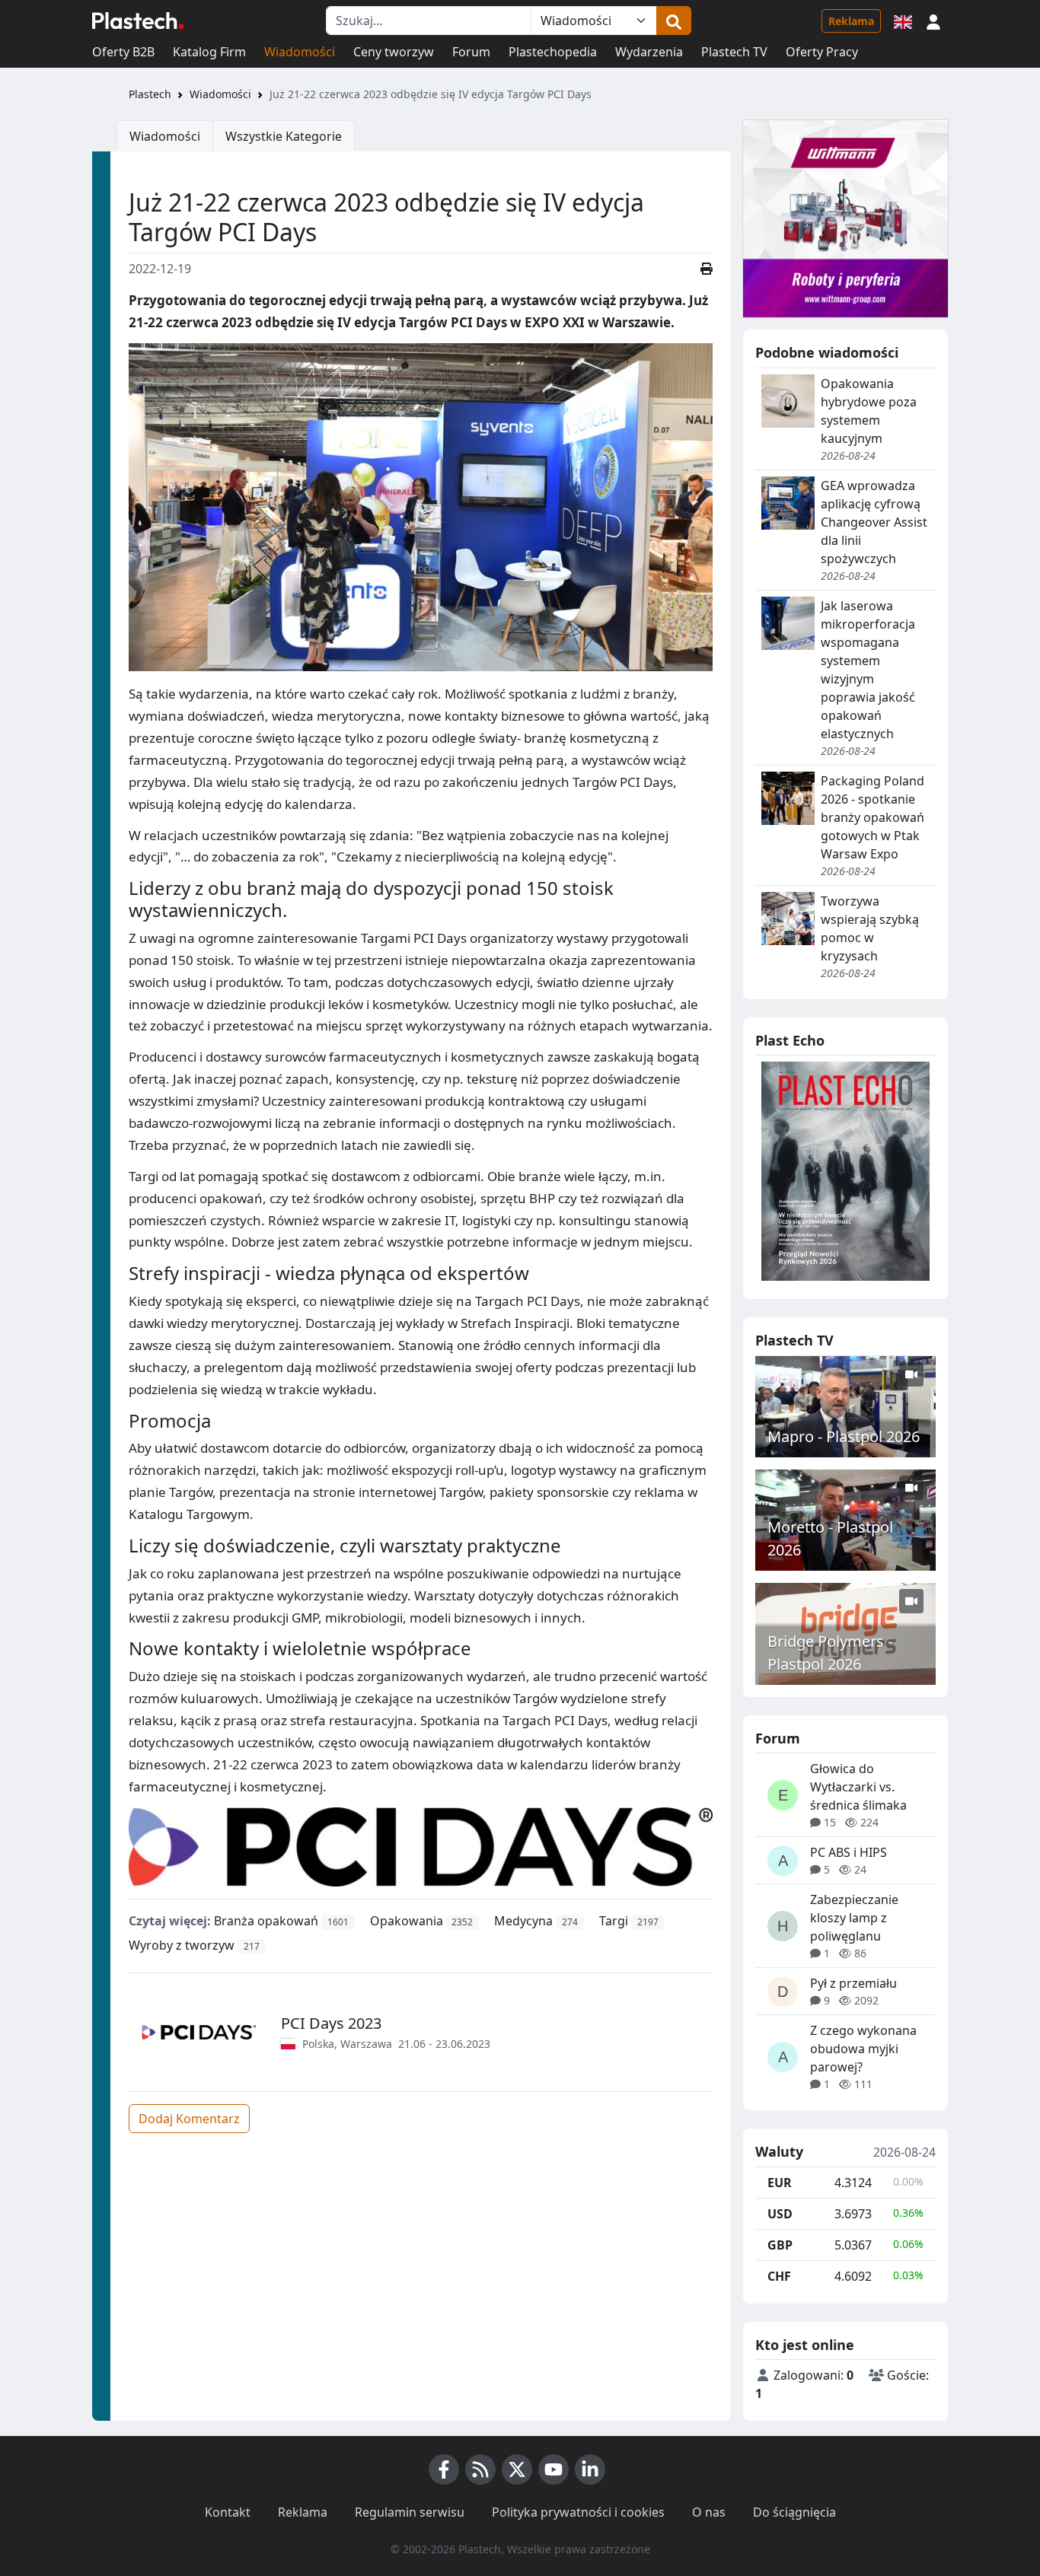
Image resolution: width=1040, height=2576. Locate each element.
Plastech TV (734, 52)
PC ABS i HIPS (849, 1852)
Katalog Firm (209, 52)
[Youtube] (553, 2469)
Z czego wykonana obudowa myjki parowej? (863, 2049)
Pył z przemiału (853, 1983)
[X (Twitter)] (517, 2469)
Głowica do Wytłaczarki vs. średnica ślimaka (858, 1787)
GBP (780, 2245)
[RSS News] (480, 2469)
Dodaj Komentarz (189, 2119)
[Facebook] (444, 2469)
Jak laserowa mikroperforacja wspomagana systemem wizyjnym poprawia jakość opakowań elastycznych (868, 670)
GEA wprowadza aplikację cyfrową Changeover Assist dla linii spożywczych (874, 522)
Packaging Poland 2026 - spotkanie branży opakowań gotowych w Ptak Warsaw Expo (873, 817)
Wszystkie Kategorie (284, 136)
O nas (709, 2512)
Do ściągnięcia (794, 2512)
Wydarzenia (649, 52)
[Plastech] (138, 21)
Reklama (851, 21)
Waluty (779, 2152)
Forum (471, 52)
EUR (780, 2183)
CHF (779, 2276)
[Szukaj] (674, 21)
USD (780, 2214)
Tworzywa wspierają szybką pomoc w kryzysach (870, 928)
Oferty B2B (123, 52)
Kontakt (228, 2512)
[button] (933, 21)
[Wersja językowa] (903, 21)
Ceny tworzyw (394, 52)
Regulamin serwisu (410, 2512)
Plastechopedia (553, 52)
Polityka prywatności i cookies (578, 2512)
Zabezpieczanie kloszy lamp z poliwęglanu (854, 1918)
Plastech (150, 94)
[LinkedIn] (590, 2469)
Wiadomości (300, 52)
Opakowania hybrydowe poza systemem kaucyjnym (869, 411)
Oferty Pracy (822, 52)
